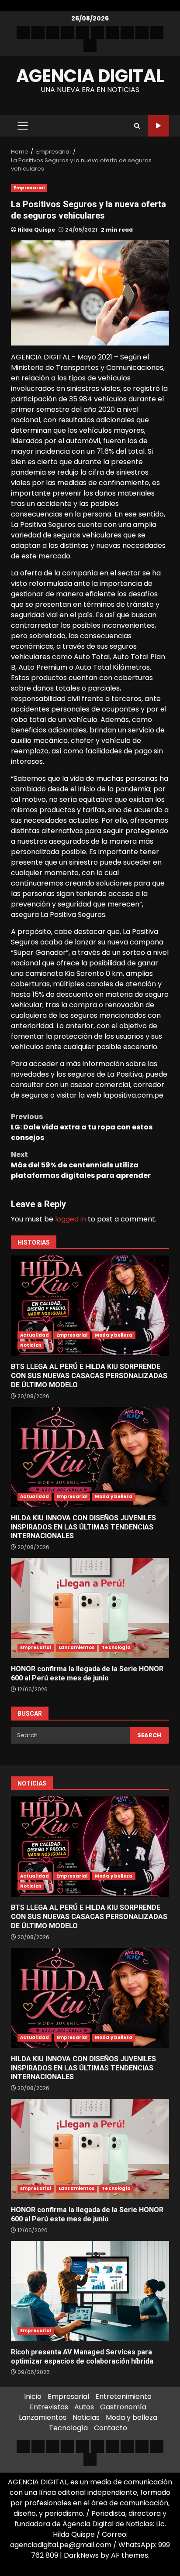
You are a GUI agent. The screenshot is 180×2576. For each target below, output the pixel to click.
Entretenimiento (123, 2396)
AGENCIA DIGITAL (90, 76)
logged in (71, 1219)
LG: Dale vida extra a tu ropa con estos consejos (82, 1127)
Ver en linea (158, 126)
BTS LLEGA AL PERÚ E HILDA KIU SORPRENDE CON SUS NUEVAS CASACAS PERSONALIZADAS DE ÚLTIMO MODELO (90, 1306)
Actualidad (35, 1335)
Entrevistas (49, 2407)
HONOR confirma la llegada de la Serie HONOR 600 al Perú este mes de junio (90, 1608)
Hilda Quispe (36, 230)
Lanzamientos (76, 1647)
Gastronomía (123, 2407)
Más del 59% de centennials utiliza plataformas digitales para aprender (81, 1165)
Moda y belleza (114, 1335)
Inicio (33, 2396)
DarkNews (81, 2555)
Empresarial (29, 188)
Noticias (31, 1345)
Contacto (111, 2428)
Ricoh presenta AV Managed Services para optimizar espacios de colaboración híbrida (90, 2291)
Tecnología (116, 1647)
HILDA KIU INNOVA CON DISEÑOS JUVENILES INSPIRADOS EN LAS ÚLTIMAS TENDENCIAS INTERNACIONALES (90, 1457)
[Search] (137, 126)
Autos (84, 2407)
